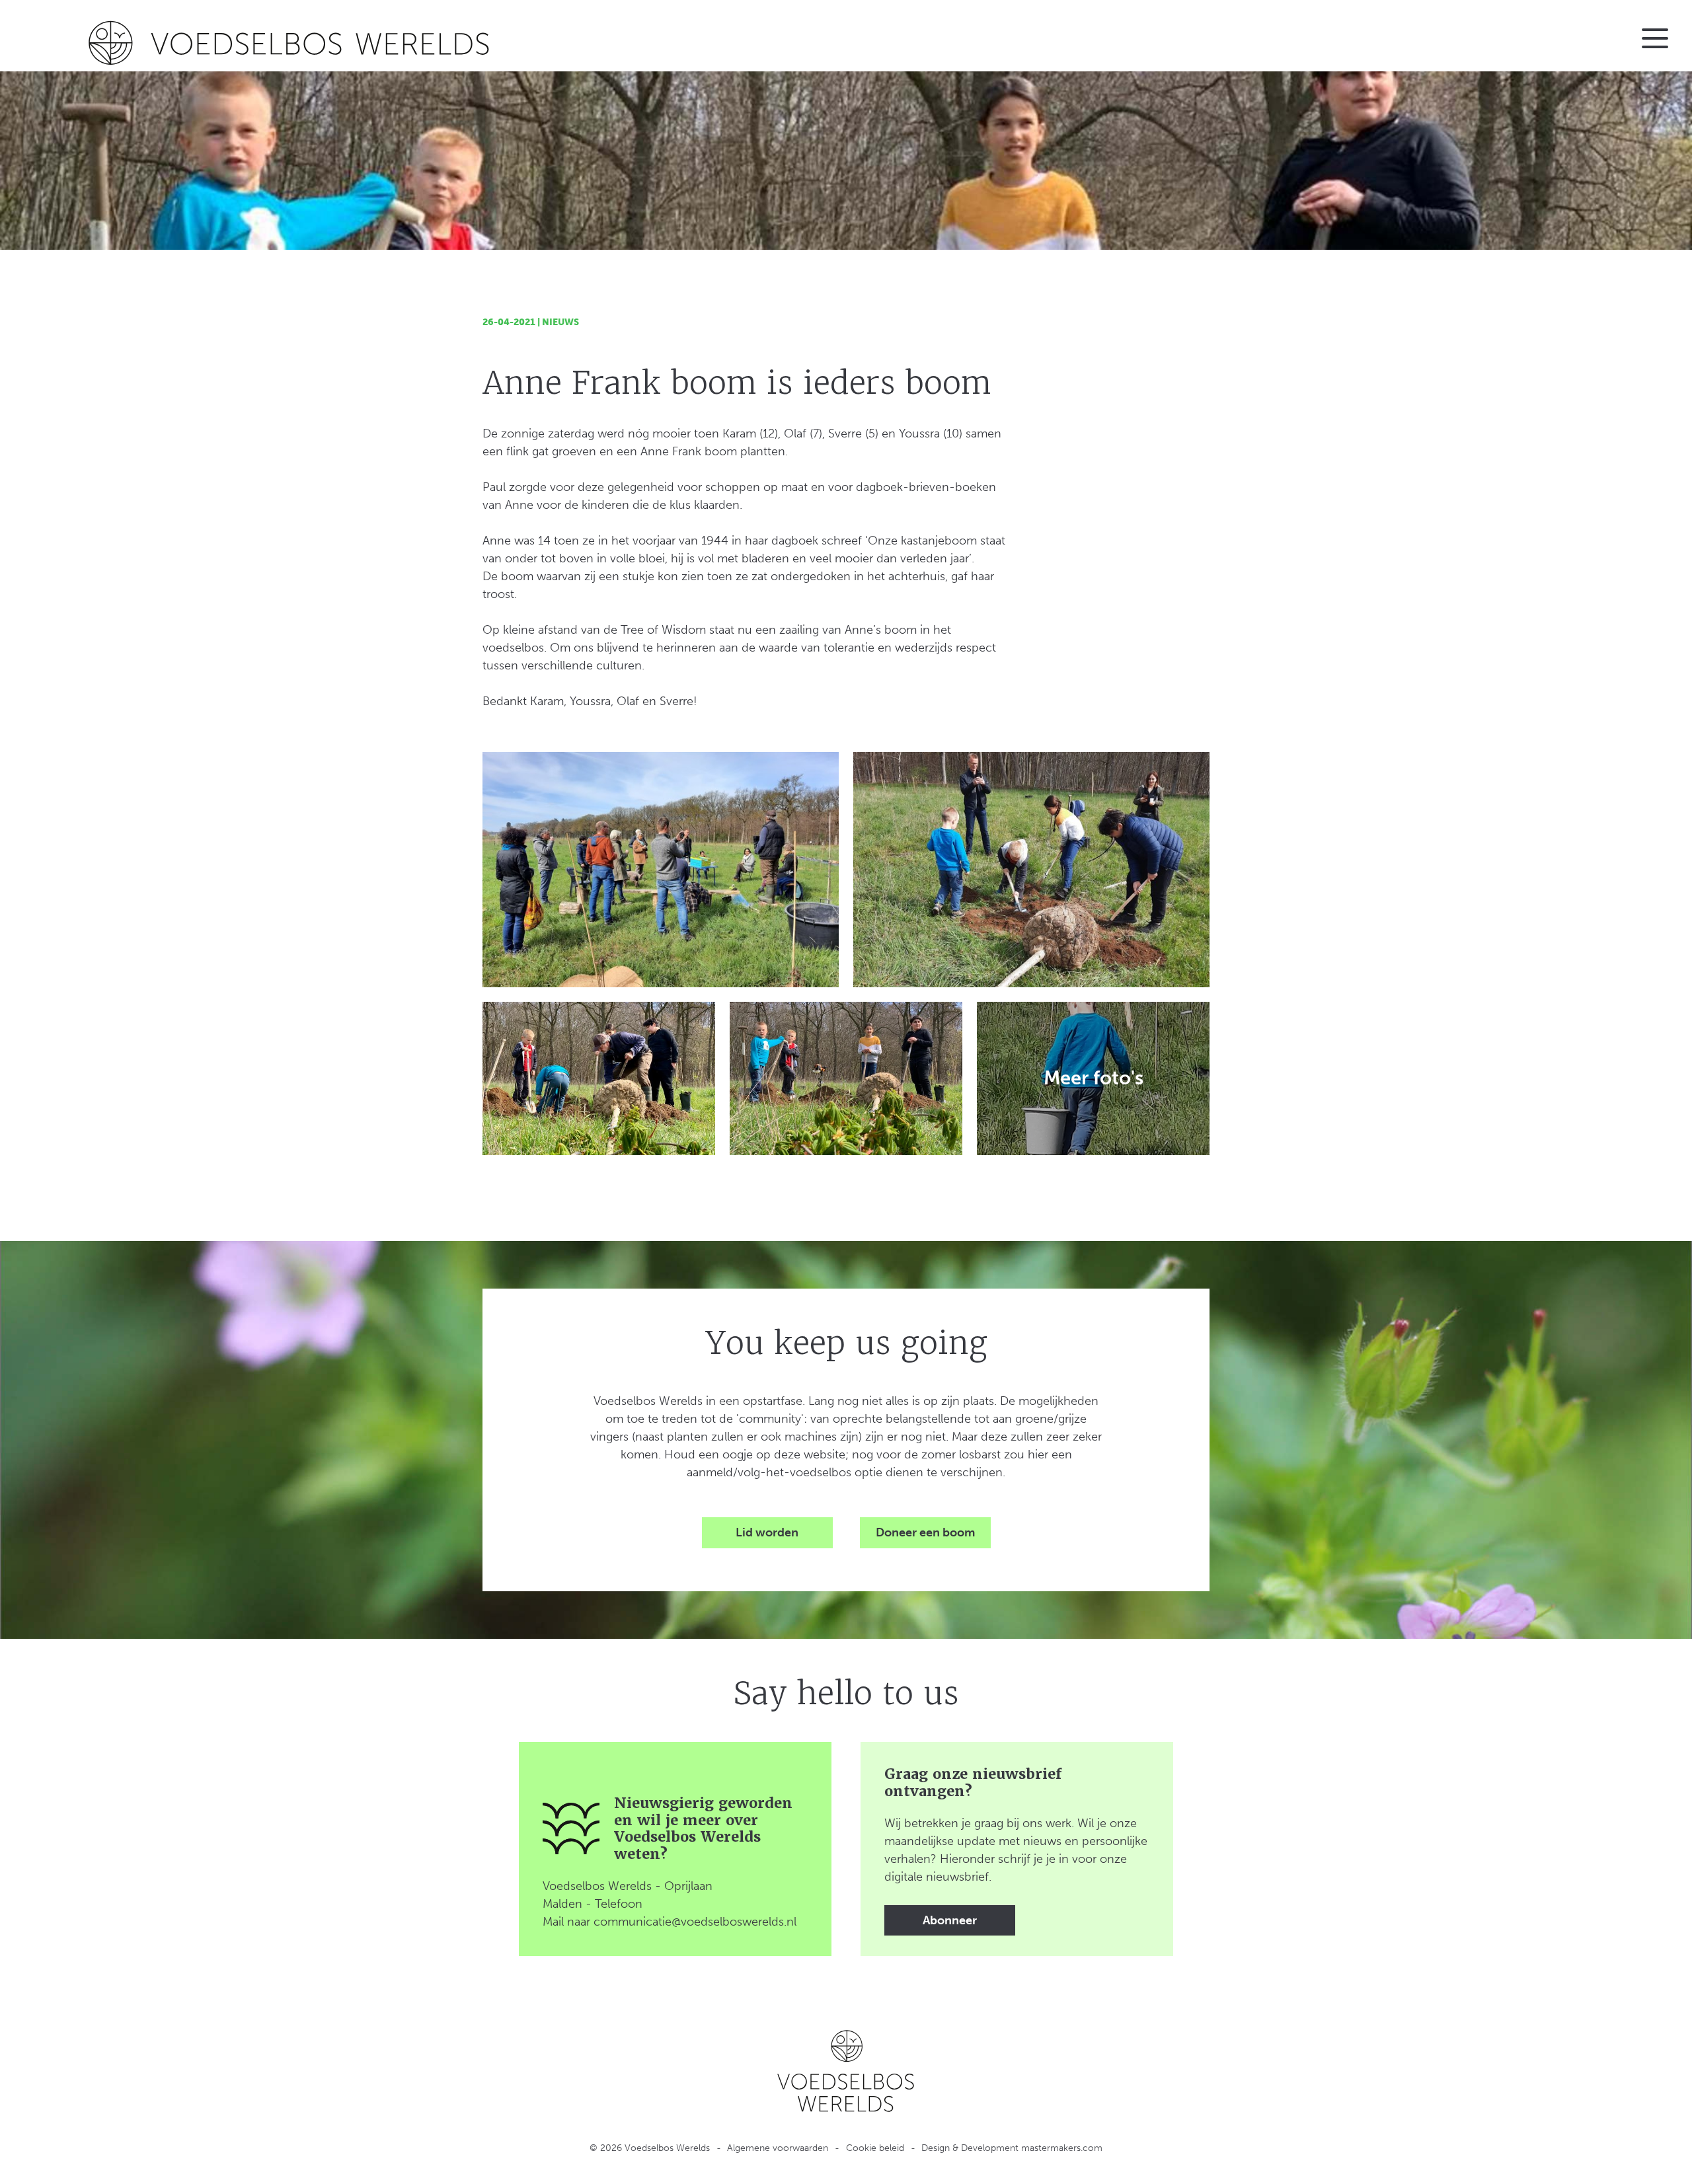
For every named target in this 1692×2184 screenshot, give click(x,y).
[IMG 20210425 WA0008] (599, 1078)
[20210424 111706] (1031, 870)
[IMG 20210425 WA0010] (846, 1078)
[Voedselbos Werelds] (427, 43)
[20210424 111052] (661, 870)
